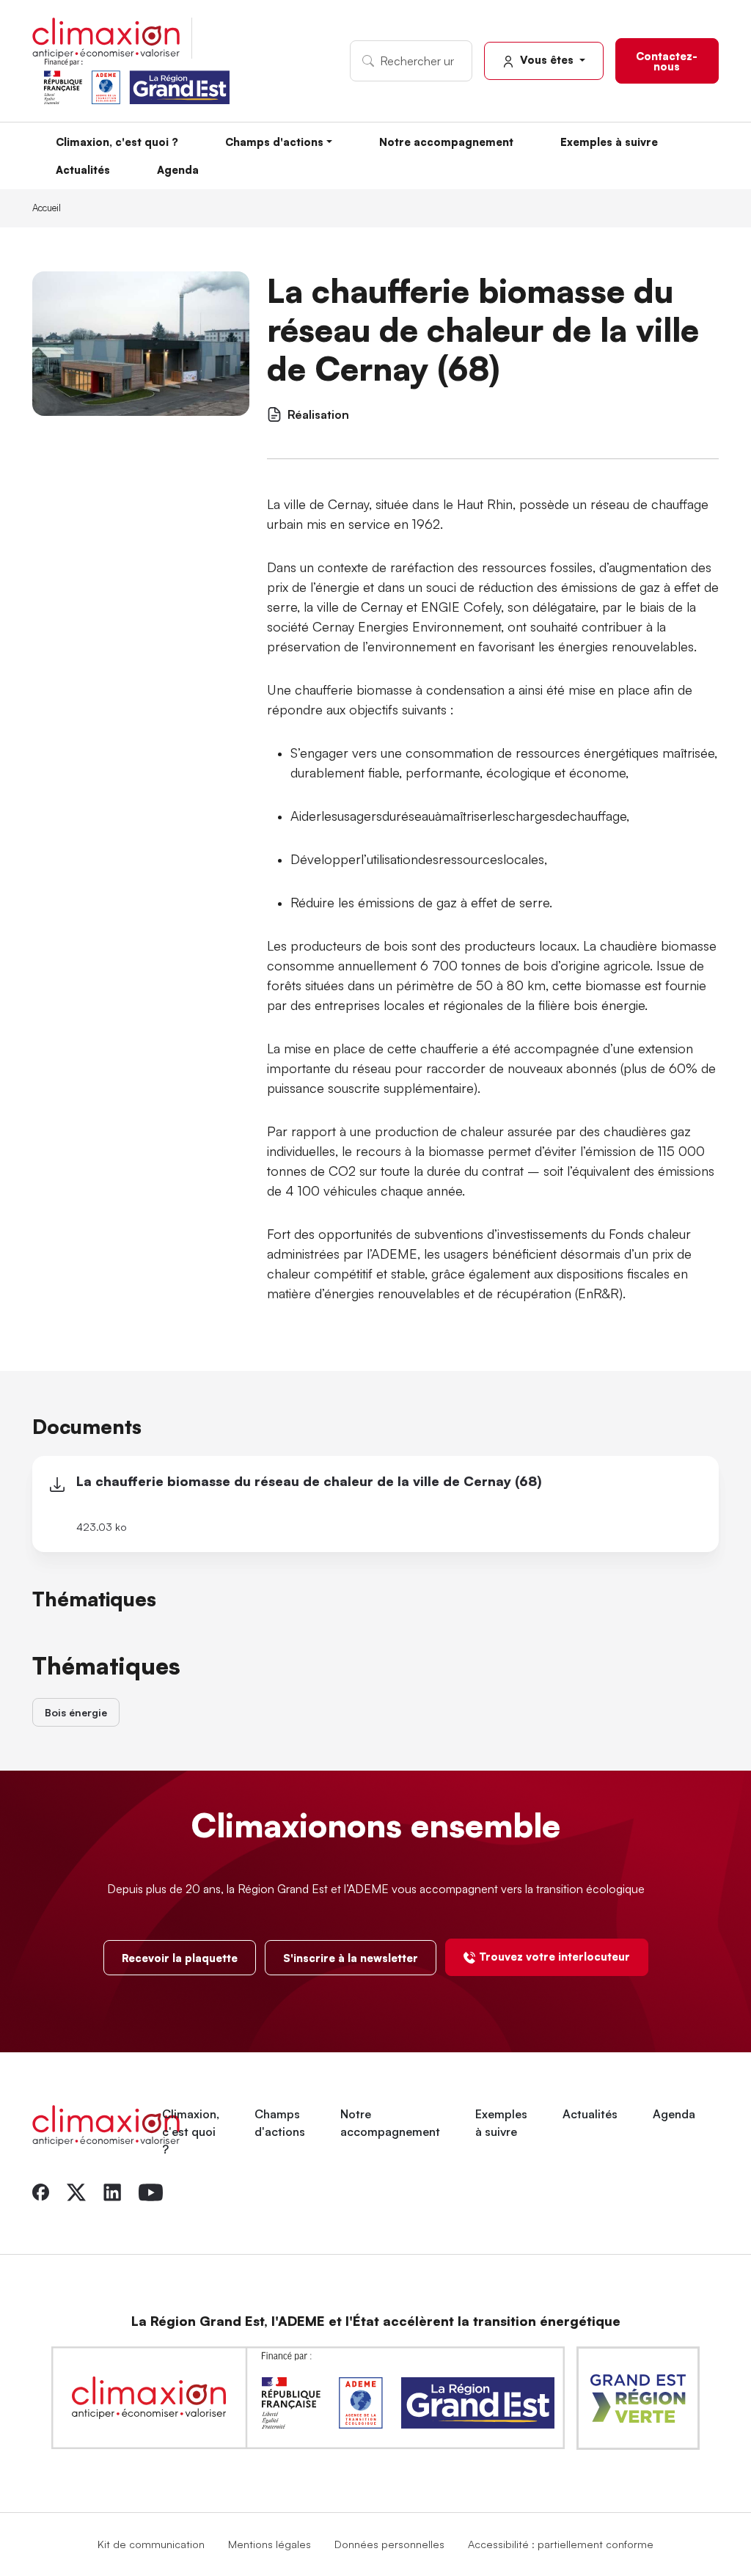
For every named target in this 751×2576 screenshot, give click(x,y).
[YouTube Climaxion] (151, 2190)
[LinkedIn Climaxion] (112, 2190)
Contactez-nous (667, 61)
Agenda (178, 169)
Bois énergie (76, 1712)
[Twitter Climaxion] (76, 2190)
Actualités (83, 169)
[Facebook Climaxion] (41, 2190)
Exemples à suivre (609, 142)
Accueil (47, 208)
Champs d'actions (274, 142)
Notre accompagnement (446, 142)
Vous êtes (547, 59)
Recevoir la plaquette (180, 1958)
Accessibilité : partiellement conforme (561, 2544)
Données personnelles (389, 2544)
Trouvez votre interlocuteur (554, 1956)
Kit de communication (151, 2544)
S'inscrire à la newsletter (351, 1958)
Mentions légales (270, 2544)
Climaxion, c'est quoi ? (117, 142)
